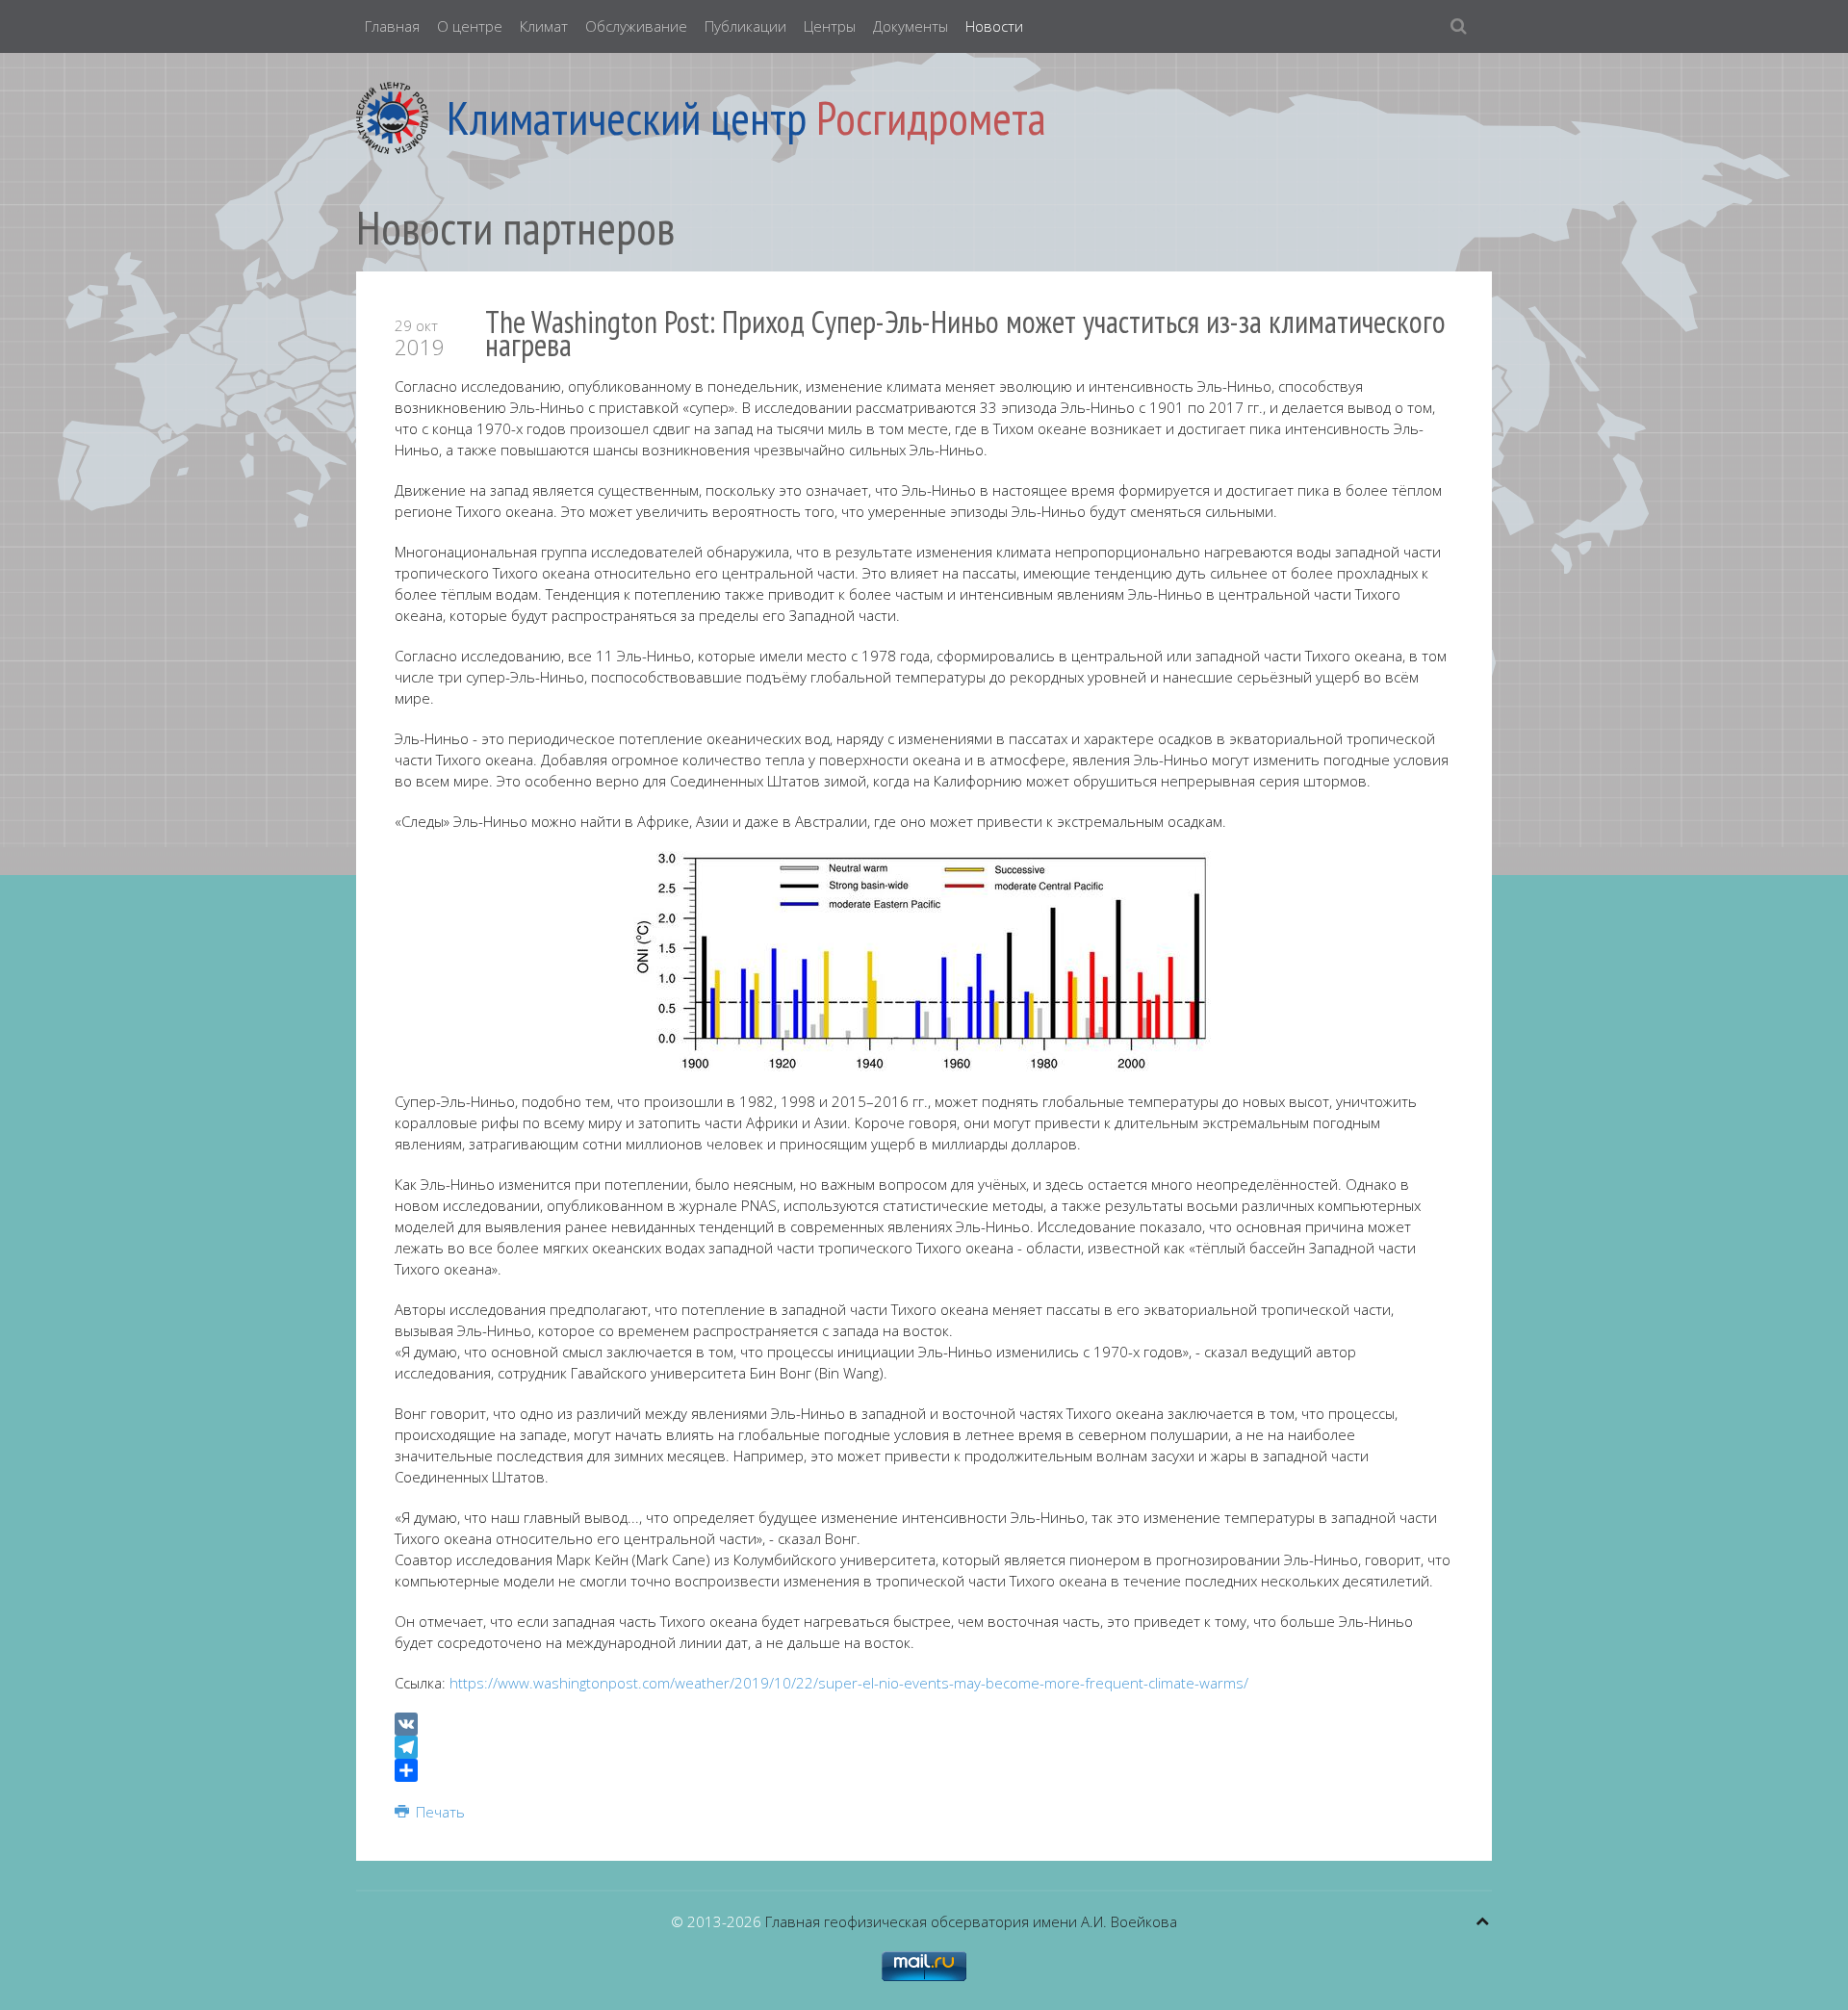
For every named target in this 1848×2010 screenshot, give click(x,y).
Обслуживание (636, 26)
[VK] (924, 1724)
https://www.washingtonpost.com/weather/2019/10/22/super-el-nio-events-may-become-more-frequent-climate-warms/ (849, 1683)
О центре (470, 26)
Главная (392, 26)
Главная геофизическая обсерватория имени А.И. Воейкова (971, 1921)
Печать (438, 1812)
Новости (994, 26)
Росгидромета (931, 117)
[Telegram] (924, 1747)
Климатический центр (627, 117)
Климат (544, 26)
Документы (911, 26)
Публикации (745, 26)
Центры (830, 26)
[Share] (924, 1770)
